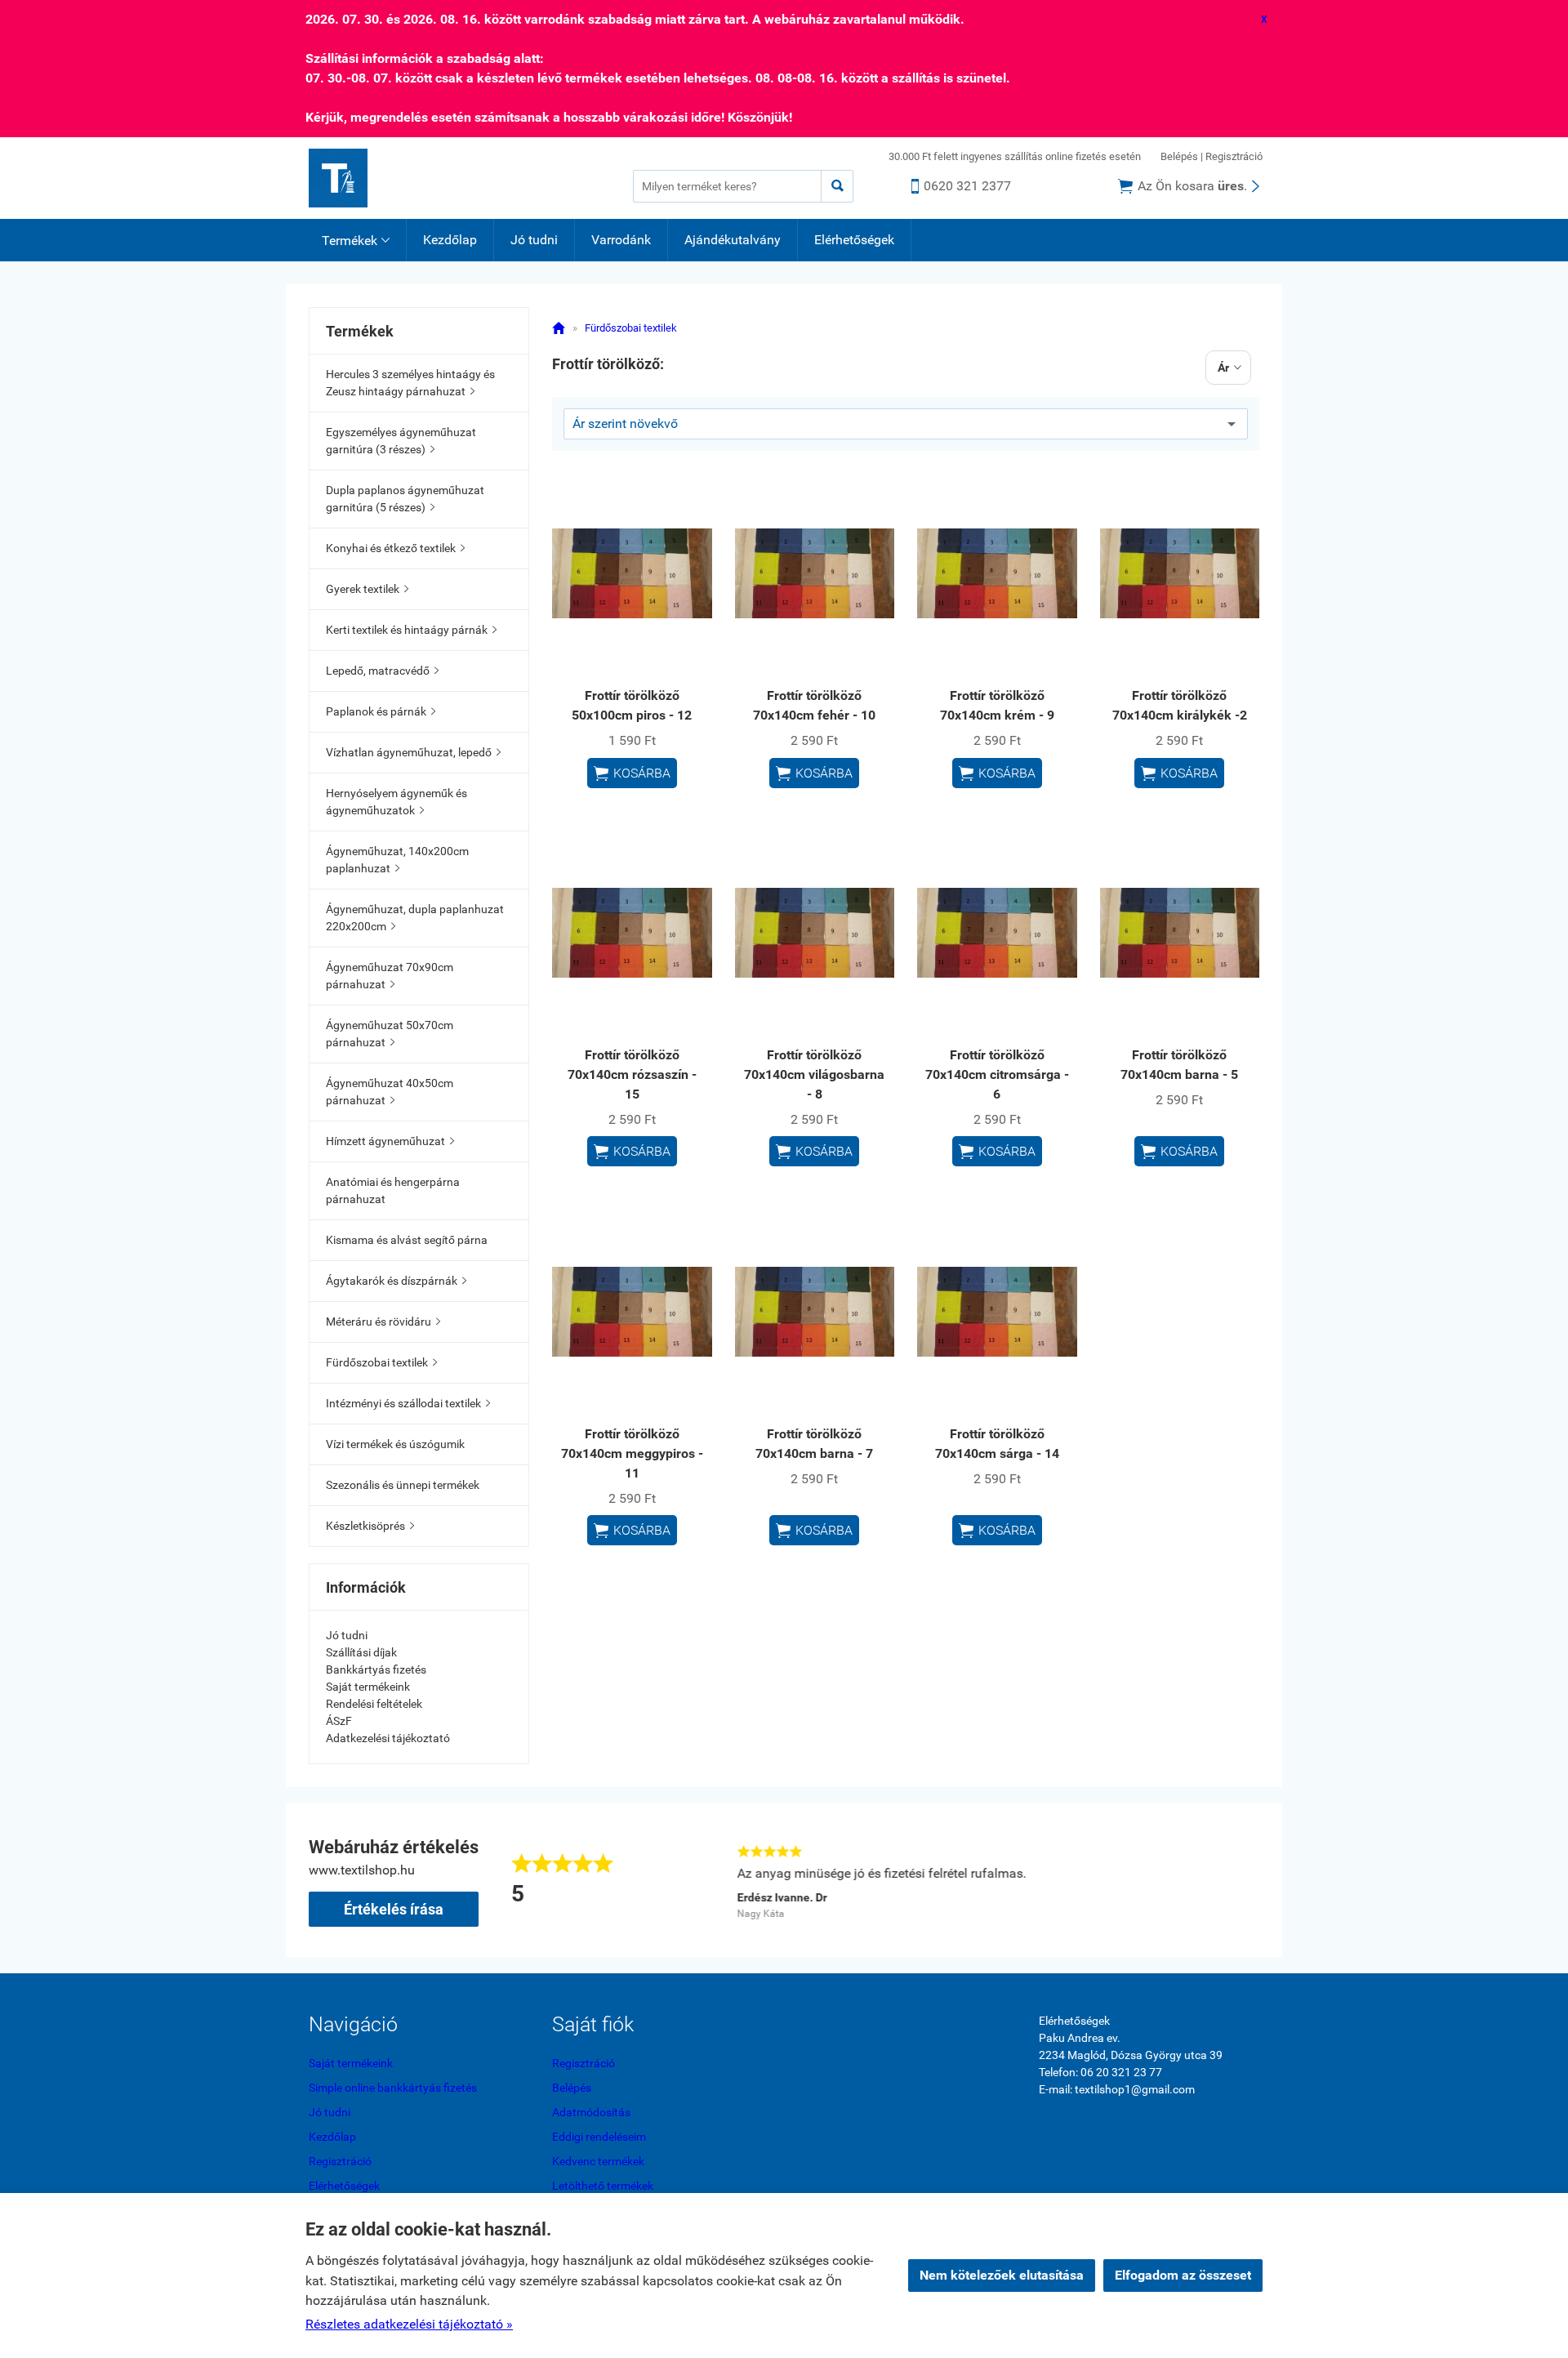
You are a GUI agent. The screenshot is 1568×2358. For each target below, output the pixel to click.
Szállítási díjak (361, 1652)
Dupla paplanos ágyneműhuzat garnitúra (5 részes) (405, 499)
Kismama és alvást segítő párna (407, 1240)
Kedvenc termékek (598, 2161)
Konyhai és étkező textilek (395, 548)
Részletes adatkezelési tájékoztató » (409, 2324)
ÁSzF (339, 1721)
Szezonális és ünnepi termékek (403, 1485)
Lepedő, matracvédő (382, 671)
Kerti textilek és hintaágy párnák (411, 630)
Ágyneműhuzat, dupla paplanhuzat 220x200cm (415, 918)
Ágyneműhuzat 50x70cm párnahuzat (390, 1034)
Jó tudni (534, 240)
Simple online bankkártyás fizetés (393, 2088)
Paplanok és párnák (381, 711)
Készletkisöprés (370, 1526)
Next (1251, 1880)
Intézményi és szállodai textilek (408, 1403)
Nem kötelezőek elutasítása (1002, 2275)
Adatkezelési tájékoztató (388, 1738)
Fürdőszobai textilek (381, 1362)
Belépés (1179, 156)
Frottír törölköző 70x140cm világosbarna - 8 (814, 1074)
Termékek (356, 241)
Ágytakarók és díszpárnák (396, 1281)
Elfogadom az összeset (1183, 2275)
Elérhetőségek (854, 240)
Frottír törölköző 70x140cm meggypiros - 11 (632, 1453)
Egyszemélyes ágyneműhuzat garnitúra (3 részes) (401, 441)
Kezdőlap (450, 240)
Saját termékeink (368, 1687)
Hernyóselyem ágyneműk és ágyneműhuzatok (396, 802)
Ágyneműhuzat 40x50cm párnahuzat (390, 1092)
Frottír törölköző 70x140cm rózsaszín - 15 (632, 1074)
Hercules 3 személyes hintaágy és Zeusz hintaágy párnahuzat (410, 383)
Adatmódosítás (591, 2112)
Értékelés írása (394, 1909)
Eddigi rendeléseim (599, 2137)
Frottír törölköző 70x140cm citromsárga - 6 (997, 1074)
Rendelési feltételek (374, 1704)
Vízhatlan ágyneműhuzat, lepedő (413, 752)
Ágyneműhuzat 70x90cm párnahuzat (390, 976)
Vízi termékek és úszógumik (395, 1444)
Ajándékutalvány (733, 240)
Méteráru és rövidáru (383, 1322)
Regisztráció (1234, 156)
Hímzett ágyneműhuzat (390, 1141)
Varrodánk (621, 240)
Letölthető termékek (603, 2186)
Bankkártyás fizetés (376, 1669)
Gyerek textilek (367, 589)
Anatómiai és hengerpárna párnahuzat (393, 1190)
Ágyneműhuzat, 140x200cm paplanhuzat (397, 860)
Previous (712, 1880)
